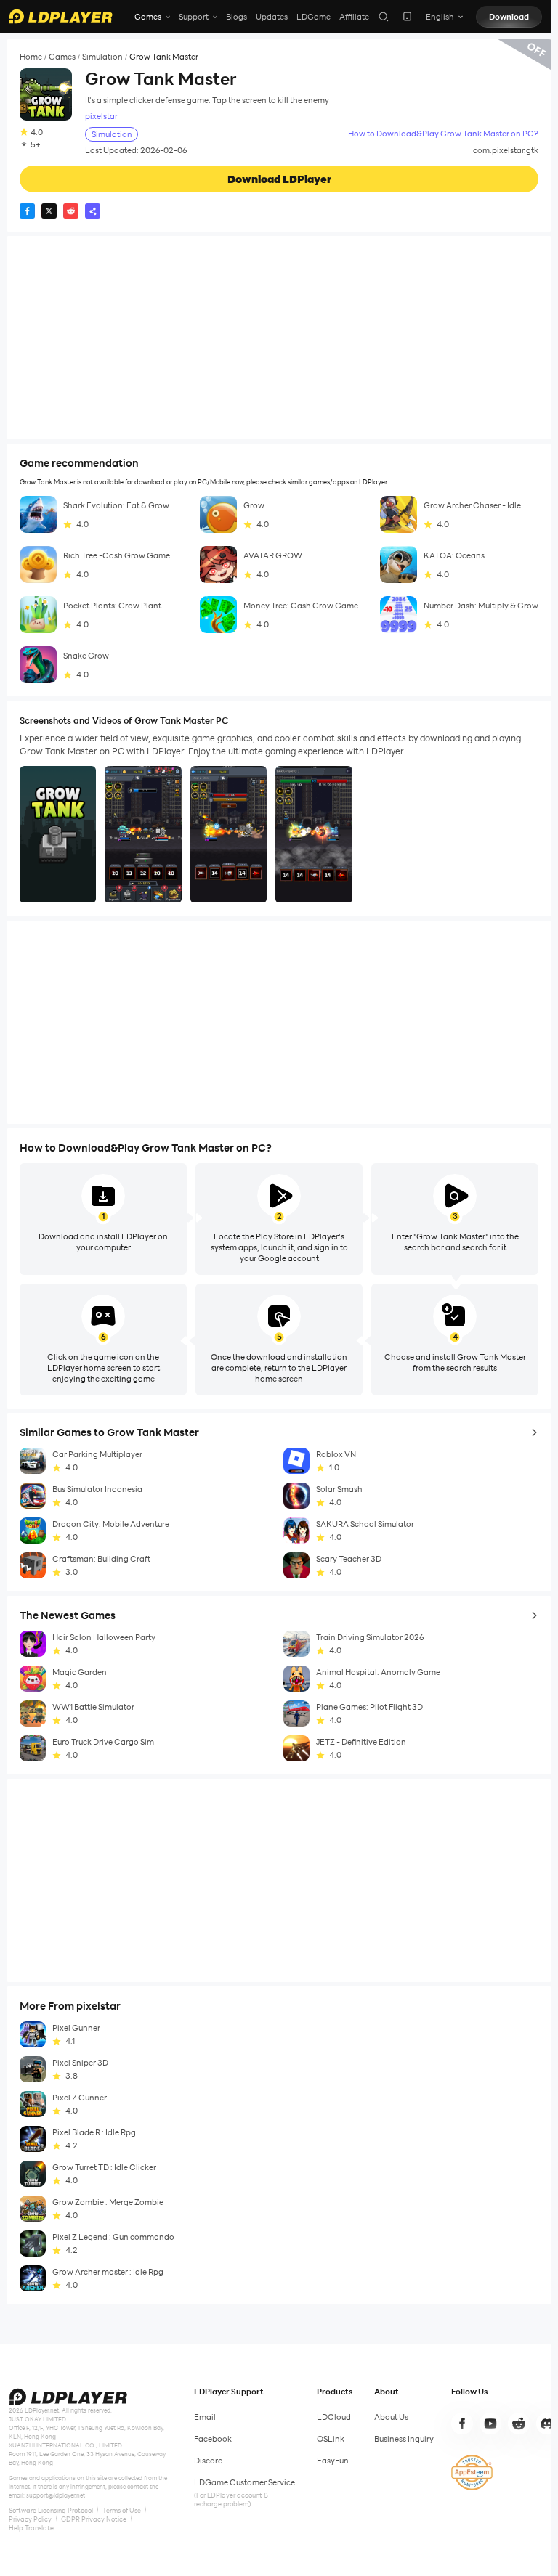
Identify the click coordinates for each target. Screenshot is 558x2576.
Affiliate (354, 17)
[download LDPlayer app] (407, 16)
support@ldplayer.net (56, 2495)
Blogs (236, 17)
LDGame (314, 17)
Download (509, 17)
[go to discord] (547, 2424)
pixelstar (101, 117)
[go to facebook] (462, 2424)
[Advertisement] (279, 338)
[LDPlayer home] (61, 16)
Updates (272, 17)
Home (31, 57)
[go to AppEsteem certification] (472, 2473)
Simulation (102, 57)
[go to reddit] (519, 2424)
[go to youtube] (490, 2424)
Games (62, 57)
